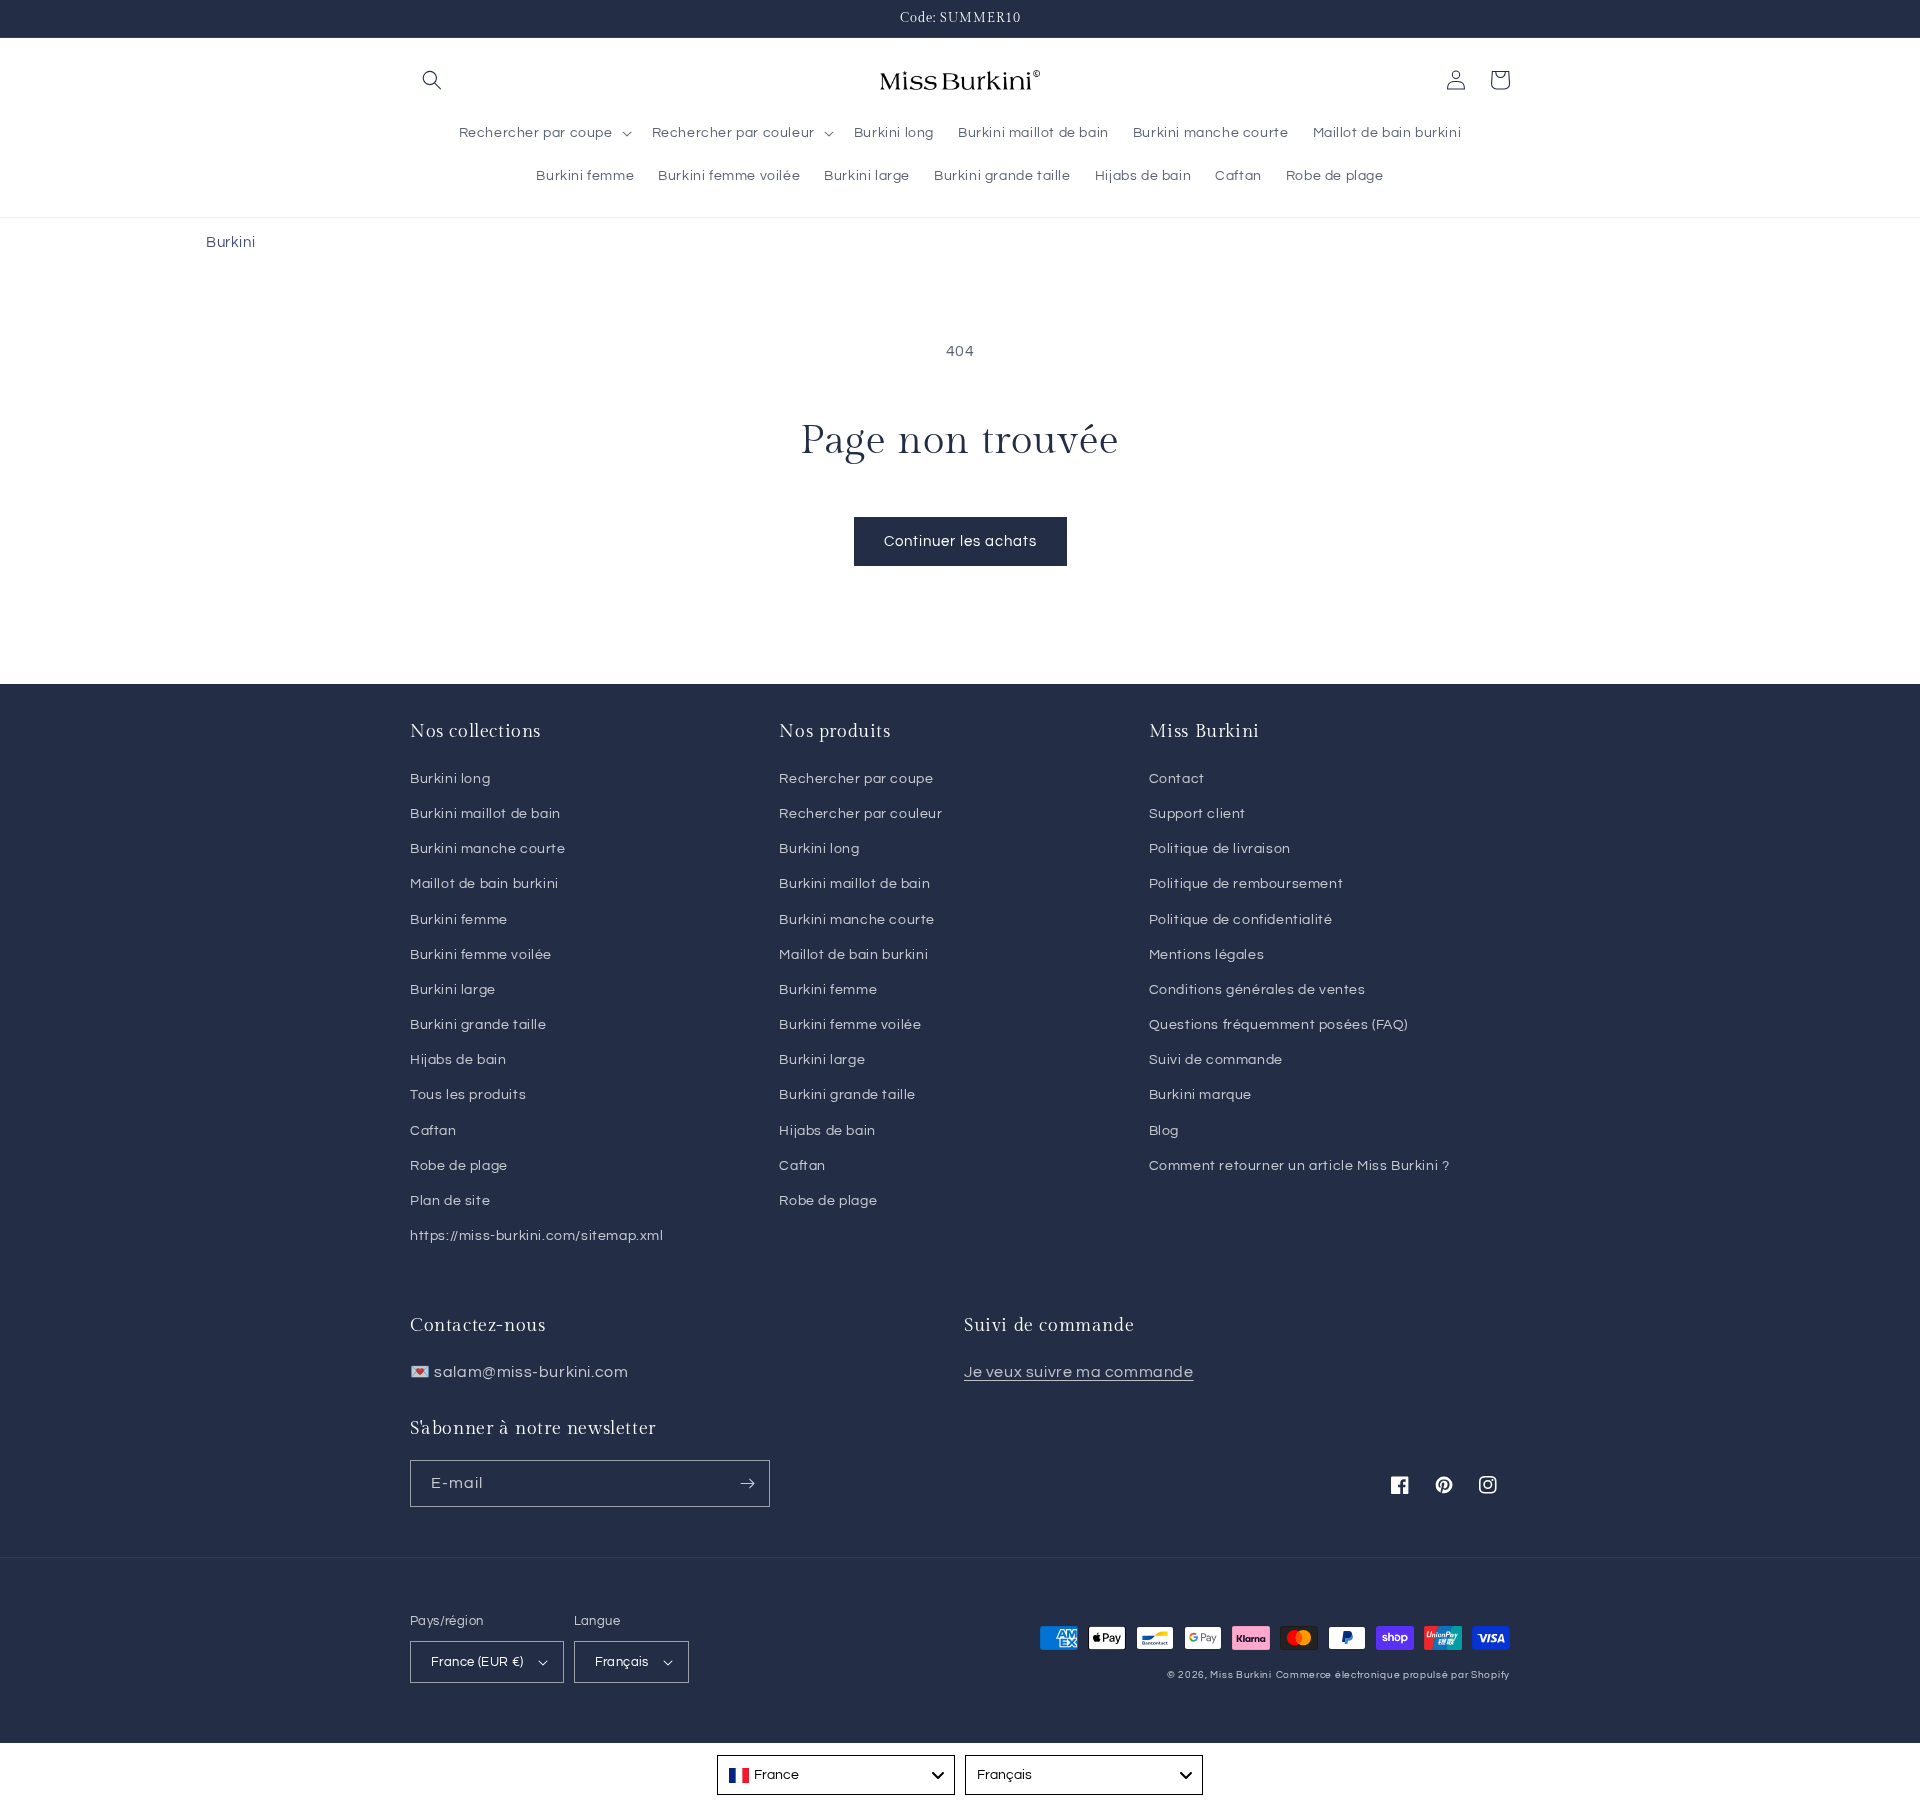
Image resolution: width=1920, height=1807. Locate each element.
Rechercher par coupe (856, 779)
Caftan (433, 1131)
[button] (432, 80)
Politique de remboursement (1246, 884)
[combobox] (836, 1775)
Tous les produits (468, 1095)
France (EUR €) (477, 1662)
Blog (1164, 1131)
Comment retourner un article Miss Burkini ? (1299, 1166)
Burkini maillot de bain (485, 814)
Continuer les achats (960, 541)
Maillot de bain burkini (484, 884)
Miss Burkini (1240, 1675)
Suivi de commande (1216, 1060)
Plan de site (450, 1201)
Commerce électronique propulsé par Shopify (1393, 1675)
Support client (1197, 814)
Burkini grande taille (478, 1025)
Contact (1177, 779)
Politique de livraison (1220, 849)
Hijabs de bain (458, 1060)
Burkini (230, 242)
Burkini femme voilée (481, 955)
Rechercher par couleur (860, 814)
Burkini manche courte (488, 849)
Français (622, 1662)
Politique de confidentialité (1241, 920)
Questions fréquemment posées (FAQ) (1278, 1025)
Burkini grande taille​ (847, 1095)
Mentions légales (1207, 955)
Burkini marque (1200, 1095)
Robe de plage (459, 1166)
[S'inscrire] (747, 1483)
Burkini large (453, 990)
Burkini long (450, 779)
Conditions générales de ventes (1257, 990)
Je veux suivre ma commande (1079, 1372)
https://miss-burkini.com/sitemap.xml (537, 1236)
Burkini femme (459, 920)
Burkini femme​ (828, 990)
